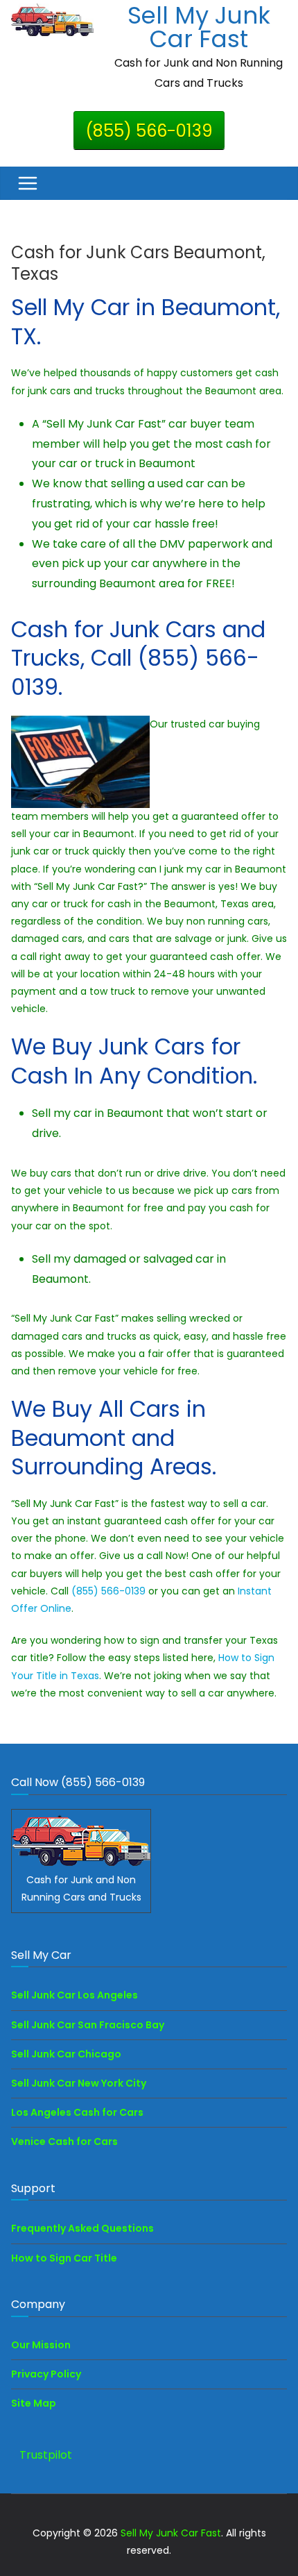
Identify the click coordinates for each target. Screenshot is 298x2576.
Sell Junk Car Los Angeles (74, 1995)
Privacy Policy (46, 2374)
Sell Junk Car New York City (79, 2083)
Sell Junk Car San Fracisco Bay (88, 2025)
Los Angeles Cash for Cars (77, 2112)
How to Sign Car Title (64, 2258)
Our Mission (41, 2345)
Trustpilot (46, 2455)
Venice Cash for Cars (64, 2141)
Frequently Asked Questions (82, 2228)
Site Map (34, 2403)
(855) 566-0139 (149, 131)
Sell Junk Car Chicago (66, 2054)
